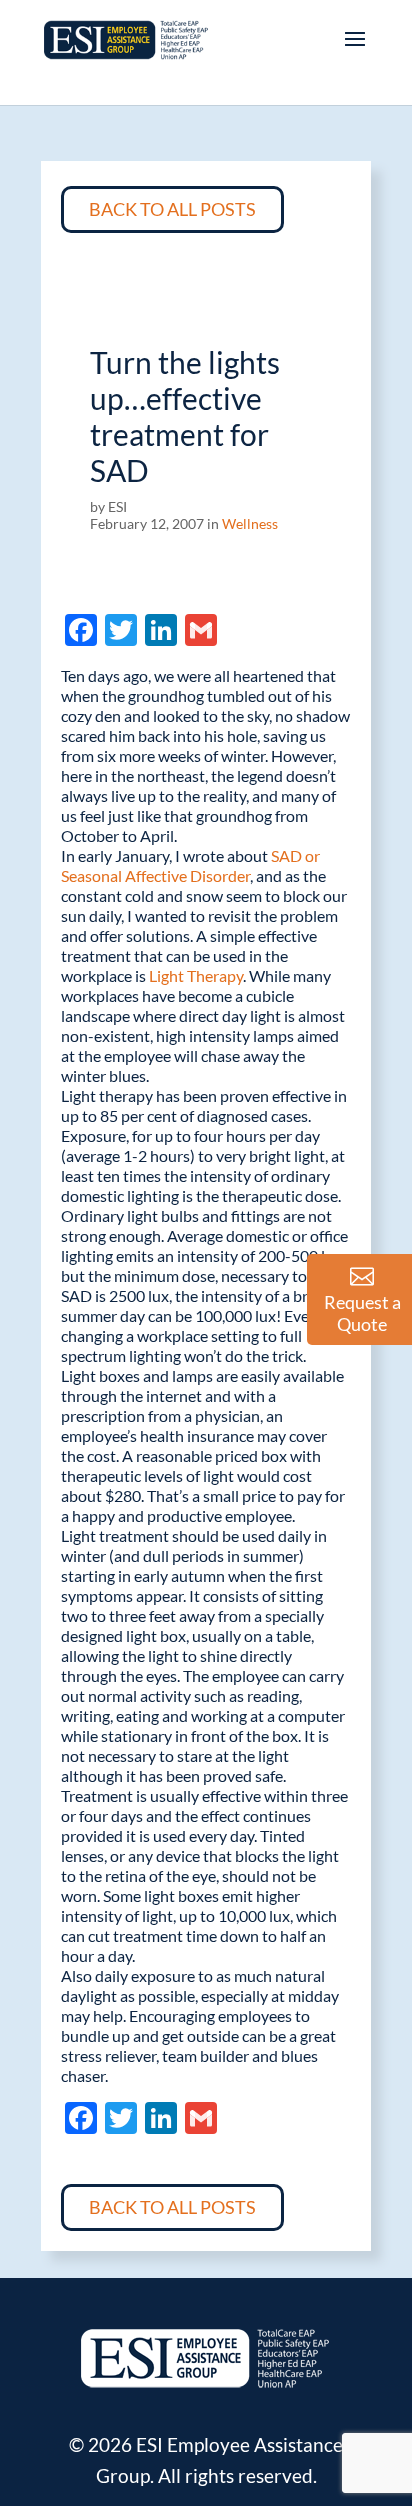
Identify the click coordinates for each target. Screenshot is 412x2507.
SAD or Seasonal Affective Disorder (190, 865)
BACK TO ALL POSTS (172, 209)
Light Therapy (196, 975)
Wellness (250, 523)
